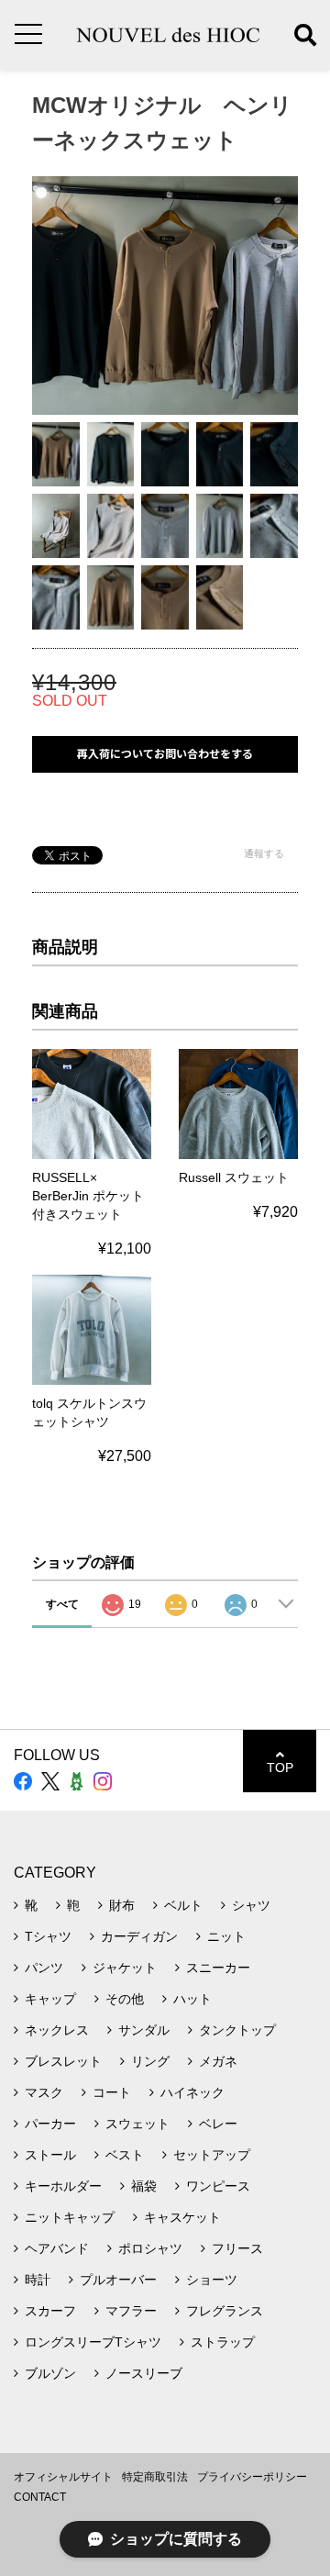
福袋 (144, 2186)
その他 (125, 1999)
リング (150, 2061)
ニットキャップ (70, 2217)
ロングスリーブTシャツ (93, 2342)
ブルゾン (50, 2373)
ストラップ (223, 2342)
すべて (62, 1604)
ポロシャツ (150, 2248)
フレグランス (225, 2311)
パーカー (50, 2124)
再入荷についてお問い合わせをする (165, 754)
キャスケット (182, 2217)
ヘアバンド (57, 2248)
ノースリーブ (144, 2373)
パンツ (44, 1968)
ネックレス (57, 2030)
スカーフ (50, 2311)
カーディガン (139, 1936)
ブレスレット (63, 2061)
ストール (50, 2155)
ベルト (183, 1905)
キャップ (50, 1999)
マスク (44, 2092)
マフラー (131, 2311)
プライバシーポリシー (252, 2477)
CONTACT (40, 2497)
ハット (192, 1999)
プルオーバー (118, 2280)
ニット (226, 1936)
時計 (38, 2280)
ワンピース (218, 2186)
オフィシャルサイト (63, 2477)
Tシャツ (48, 1936)
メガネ (218, 2061)
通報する (264, 853)
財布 (122, 1905)
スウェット (137, 2124)
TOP (280, 1768)
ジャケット (125, 1968)
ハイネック (192, 2092)
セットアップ (212, 2155)
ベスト (125, 2155)
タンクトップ (237, 2030)
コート (112, 2092)
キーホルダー (63, 2186)
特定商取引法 (155, 2477)
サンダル (144, 2030)
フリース (237, 2248)
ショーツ (212, 2280)
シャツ (251, 1905)
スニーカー (218, 1968)
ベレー (218, 2124)
